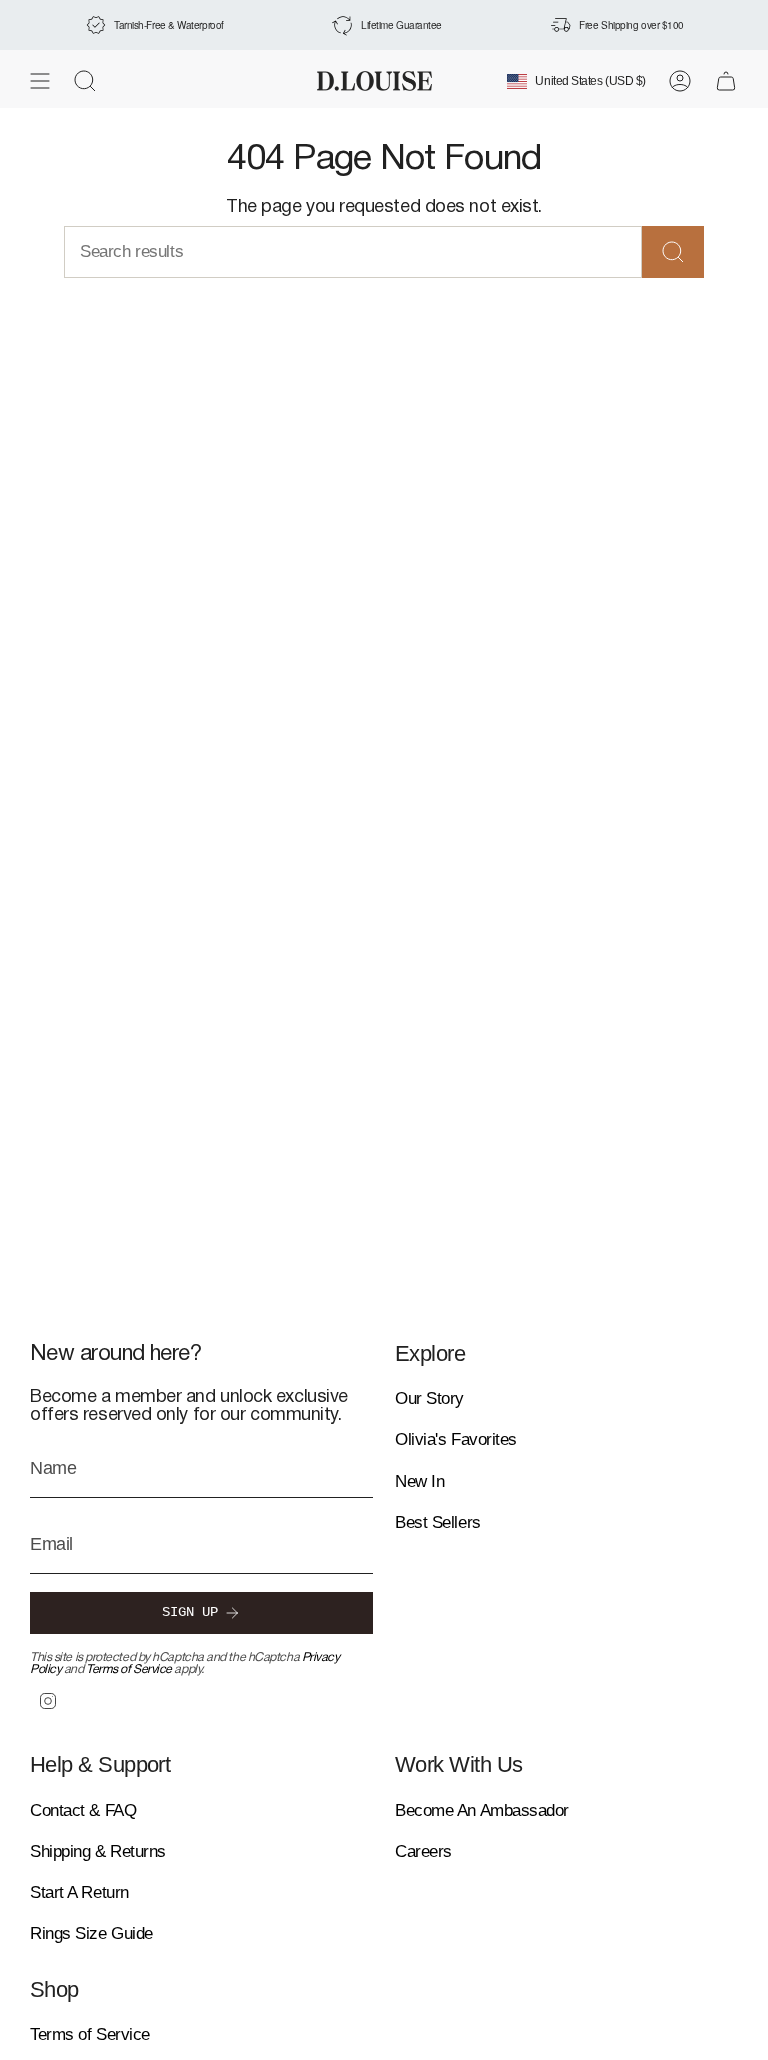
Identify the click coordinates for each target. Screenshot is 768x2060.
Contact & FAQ (83, 1810)
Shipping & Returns (98, 1851)
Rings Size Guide (91, 1933)
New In (419, 1481)
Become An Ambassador (482, 1810)
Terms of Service (129, 1669)
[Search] (673, 252)
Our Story (429, 1398)
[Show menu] (40, 81)
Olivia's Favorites (456, 1439)
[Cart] (726, 81)
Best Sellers (438, 1522)
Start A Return (79, 1892)
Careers (423, 1851)
